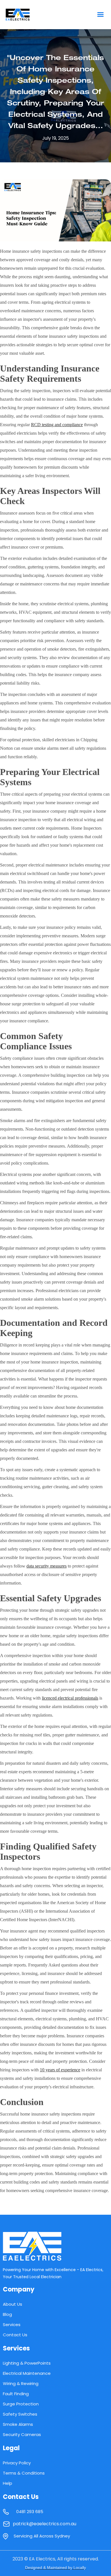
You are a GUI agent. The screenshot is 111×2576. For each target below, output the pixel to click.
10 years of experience (60, 2070)
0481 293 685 (30, 2512)
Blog (7, 2314)
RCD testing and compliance (57, 425)
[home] (30, 15)
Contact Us (15, 2335)
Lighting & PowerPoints (27, 2363)
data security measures (47, 1566)
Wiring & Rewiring (21, 2383)
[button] (100, 15)
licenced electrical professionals (70, 1698)
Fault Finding (16, 2394)
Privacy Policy (17, 2463)
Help (8, 2483)
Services (12, 2325)
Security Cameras (22, 2434)
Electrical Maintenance (27, 2373)
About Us (13, 2304)
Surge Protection (21, 2404)
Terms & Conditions (24, 2473)
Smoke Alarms (18, 2424)
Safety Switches (20, 2414)
